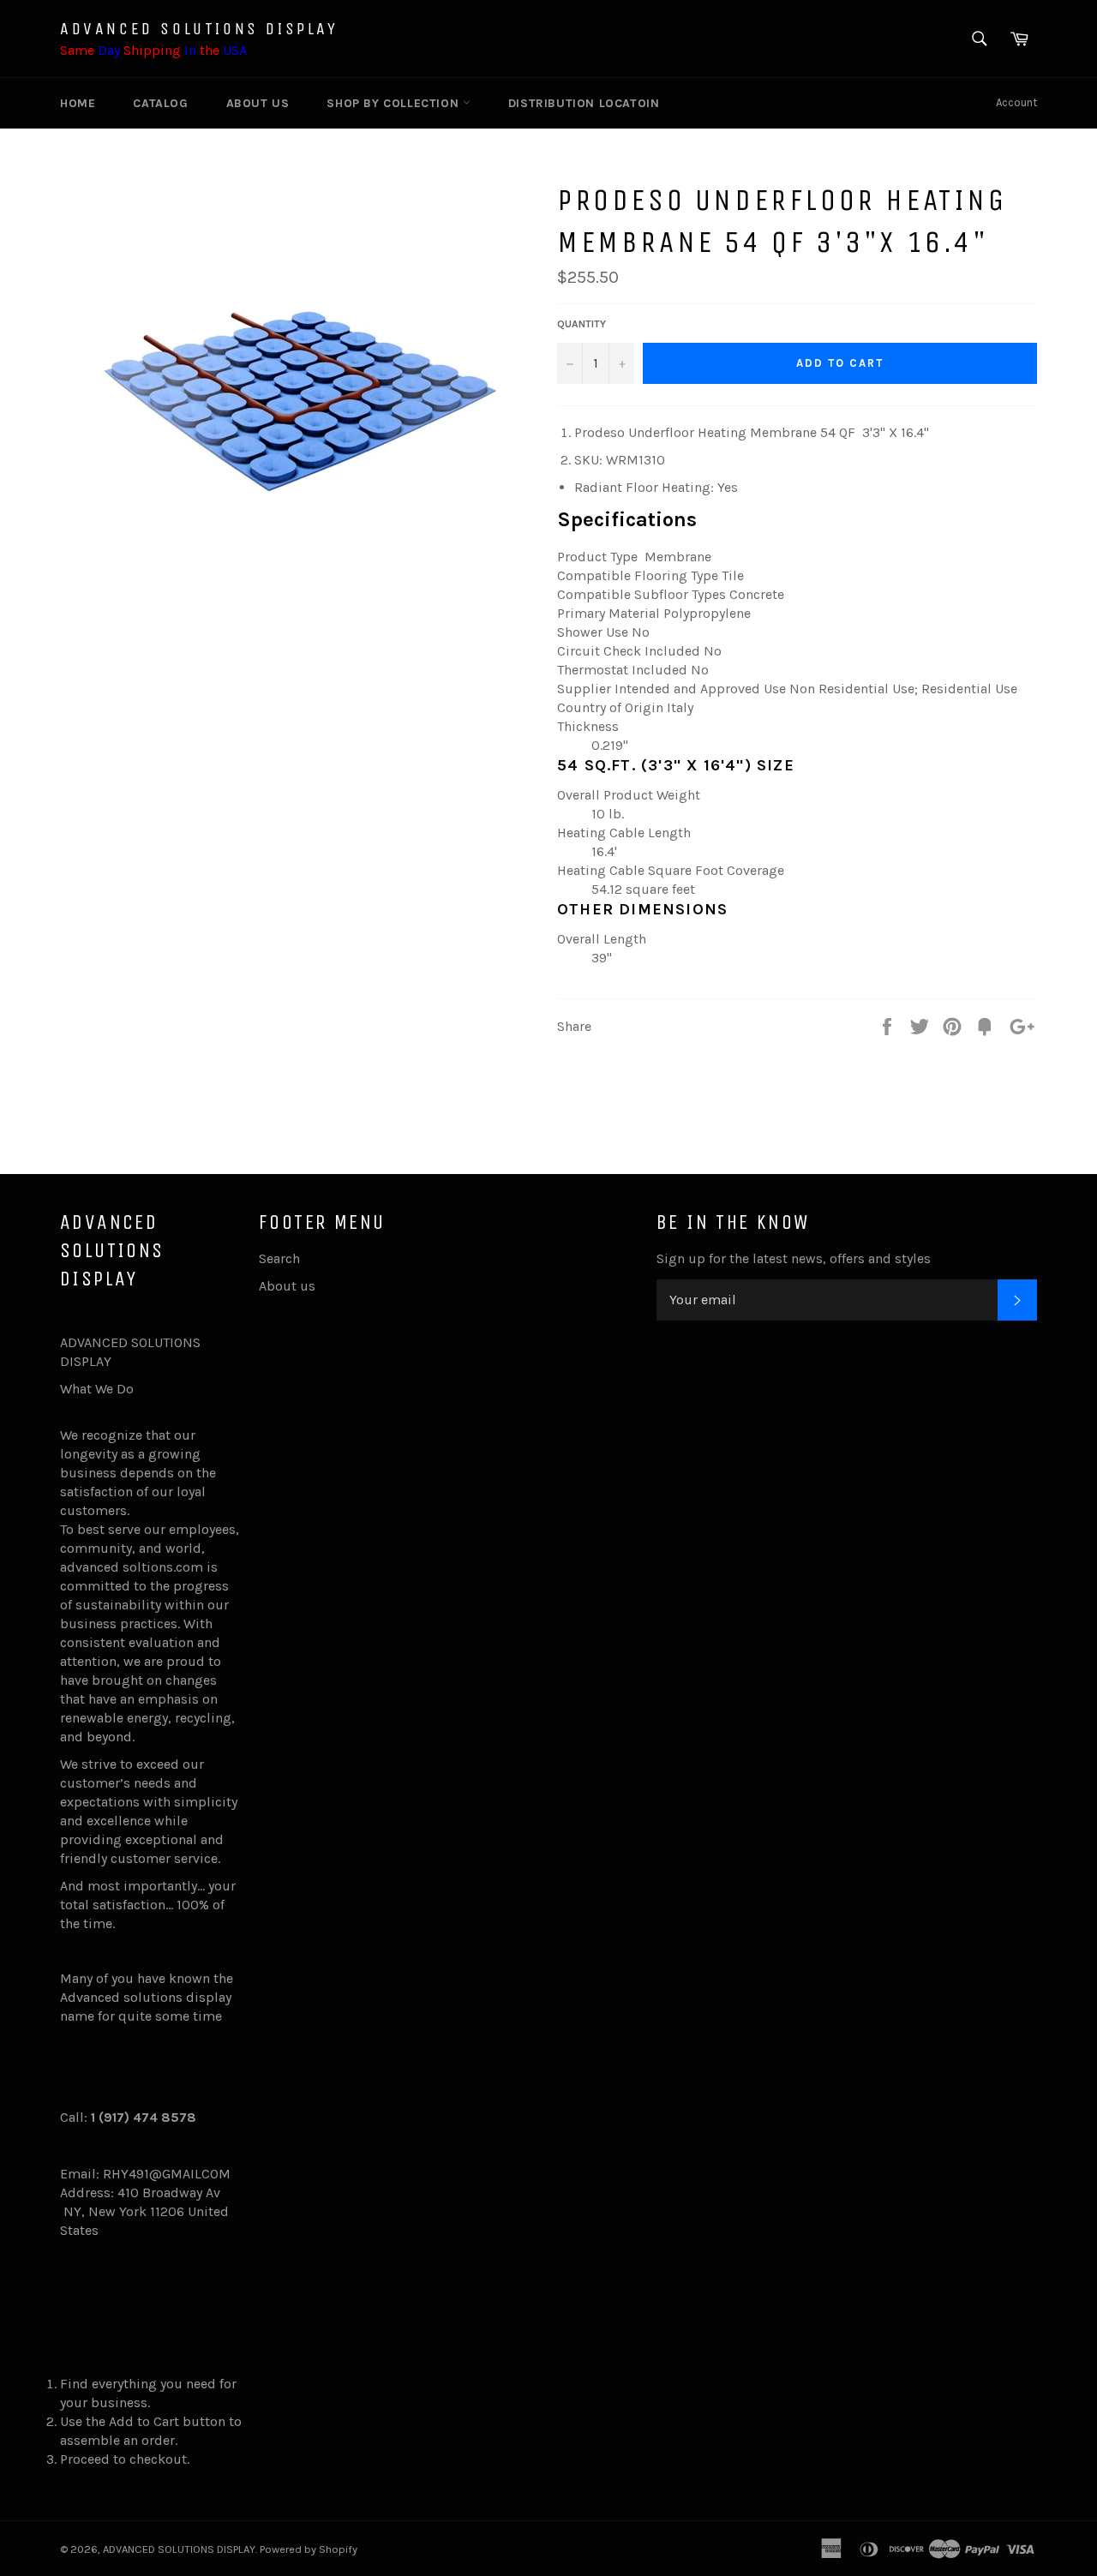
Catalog (160, 103)
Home (78, 103)
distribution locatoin (584, 103)
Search (279, 1258)
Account (1016, 102)
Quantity (581, 324)
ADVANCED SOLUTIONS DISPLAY (199, 29)
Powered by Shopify (309, 2549)
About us (258, 103)
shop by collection (394, 103)
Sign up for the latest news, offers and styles (794, 1258)
